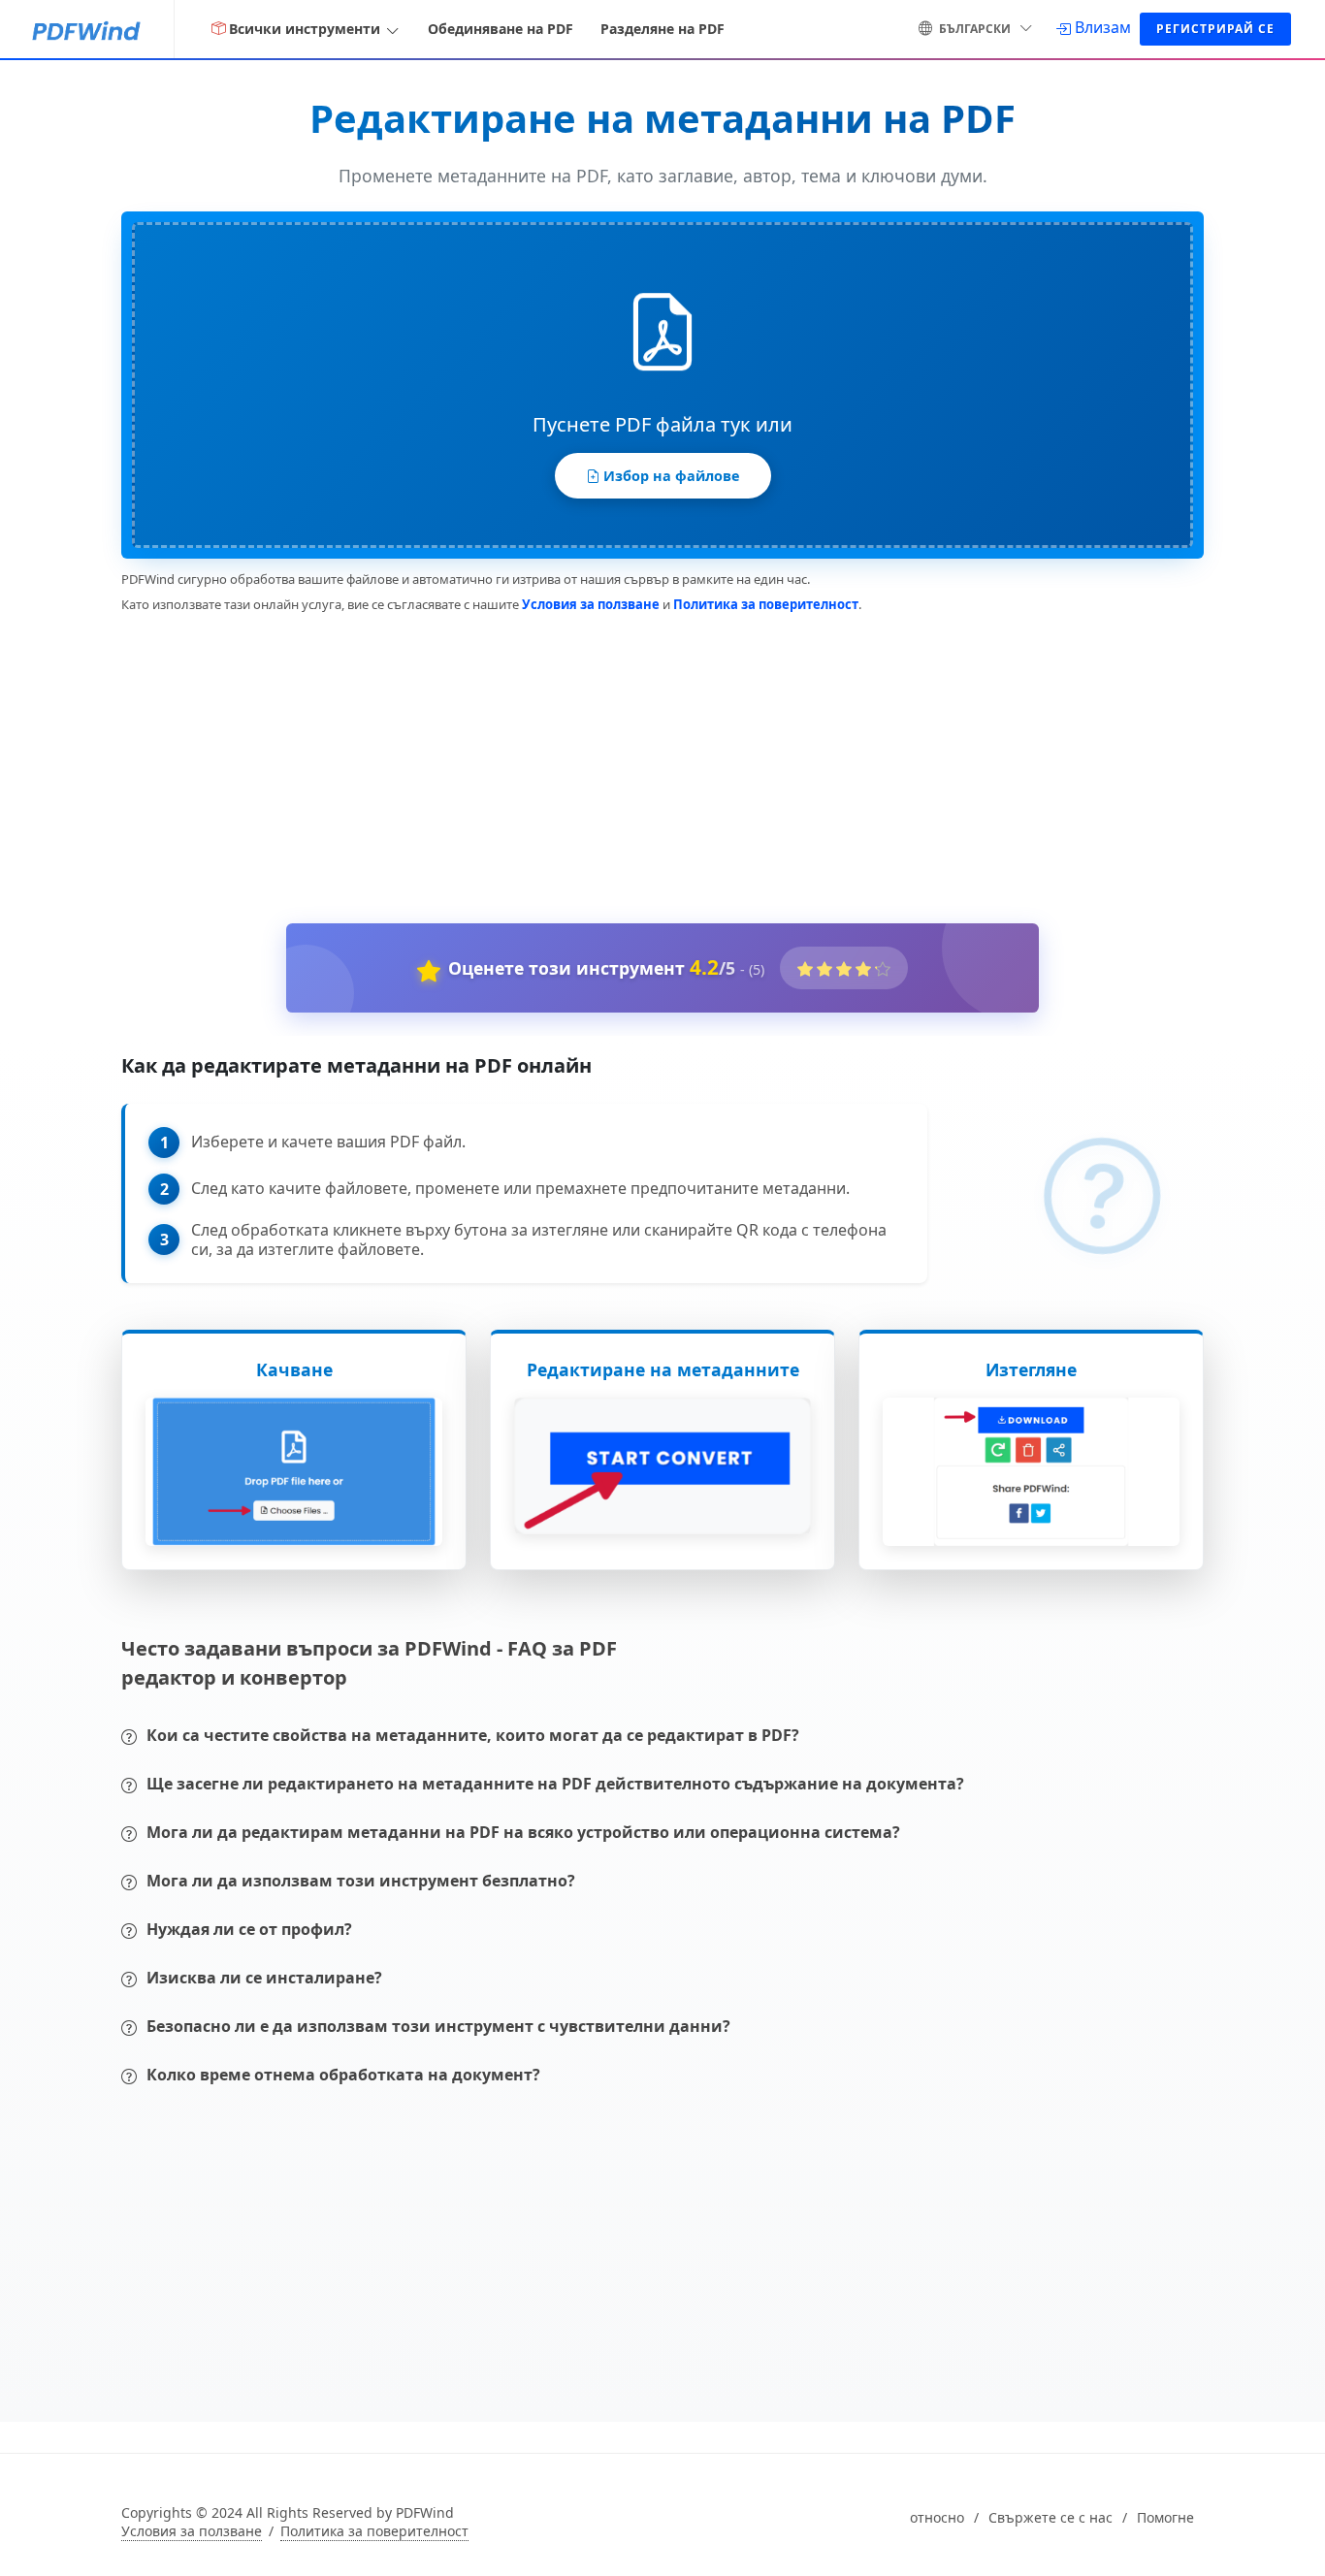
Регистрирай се (1215, 29)
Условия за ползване (591, 604)
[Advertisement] (651, 764)
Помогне (1165, 2518)
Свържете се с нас (1050, 2518)
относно (937, 2518)
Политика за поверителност (766, 604)
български (975, 29)
